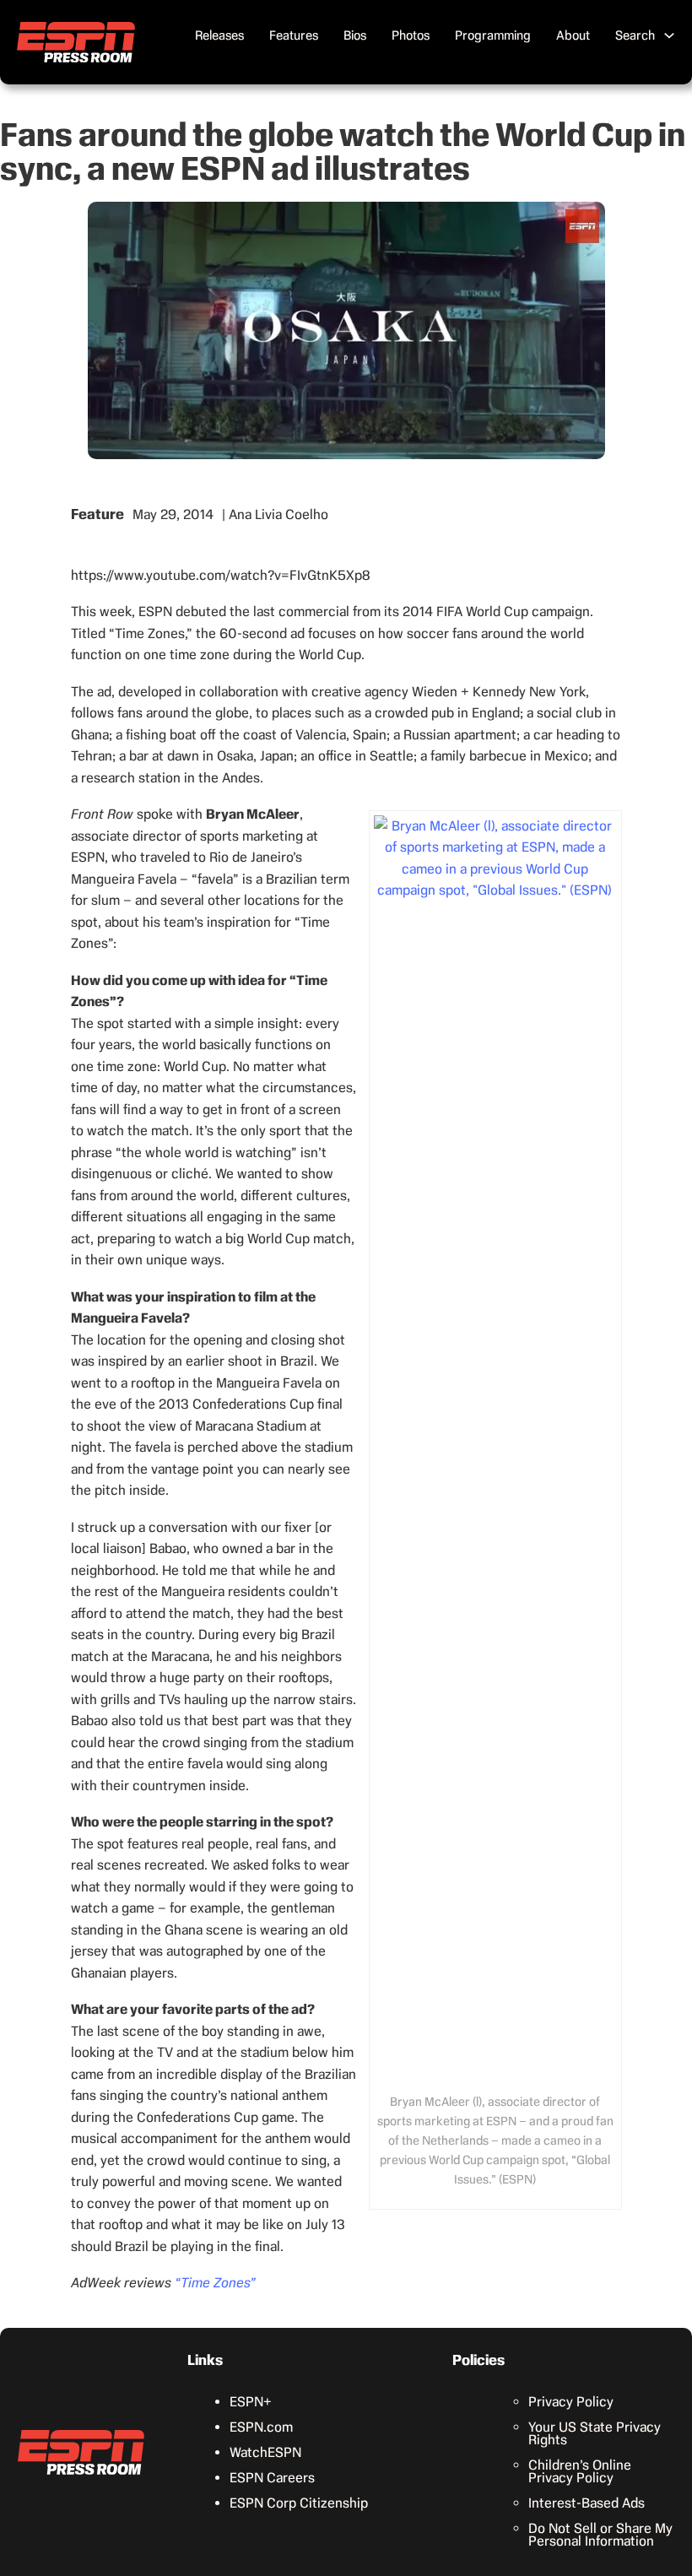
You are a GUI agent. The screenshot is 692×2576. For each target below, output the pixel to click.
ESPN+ (251, 2402)
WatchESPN (265, 2452)
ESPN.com (261, 2427)
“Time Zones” (215, 2283)
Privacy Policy (571, 2402)
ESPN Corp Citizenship (299, 2503)
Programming (493, 35)
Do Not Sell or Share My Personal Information (600, 2535)
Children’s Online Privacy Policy (580, 2471)
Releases (219, 35)
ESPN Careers (272, 2478)
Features (294, 35)
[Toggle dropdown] (669, 35)
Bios (355, 35)
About (573, 35)
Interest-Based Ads (587, 2503)
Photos (411, 35)
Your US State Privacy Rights (595, 2433)
